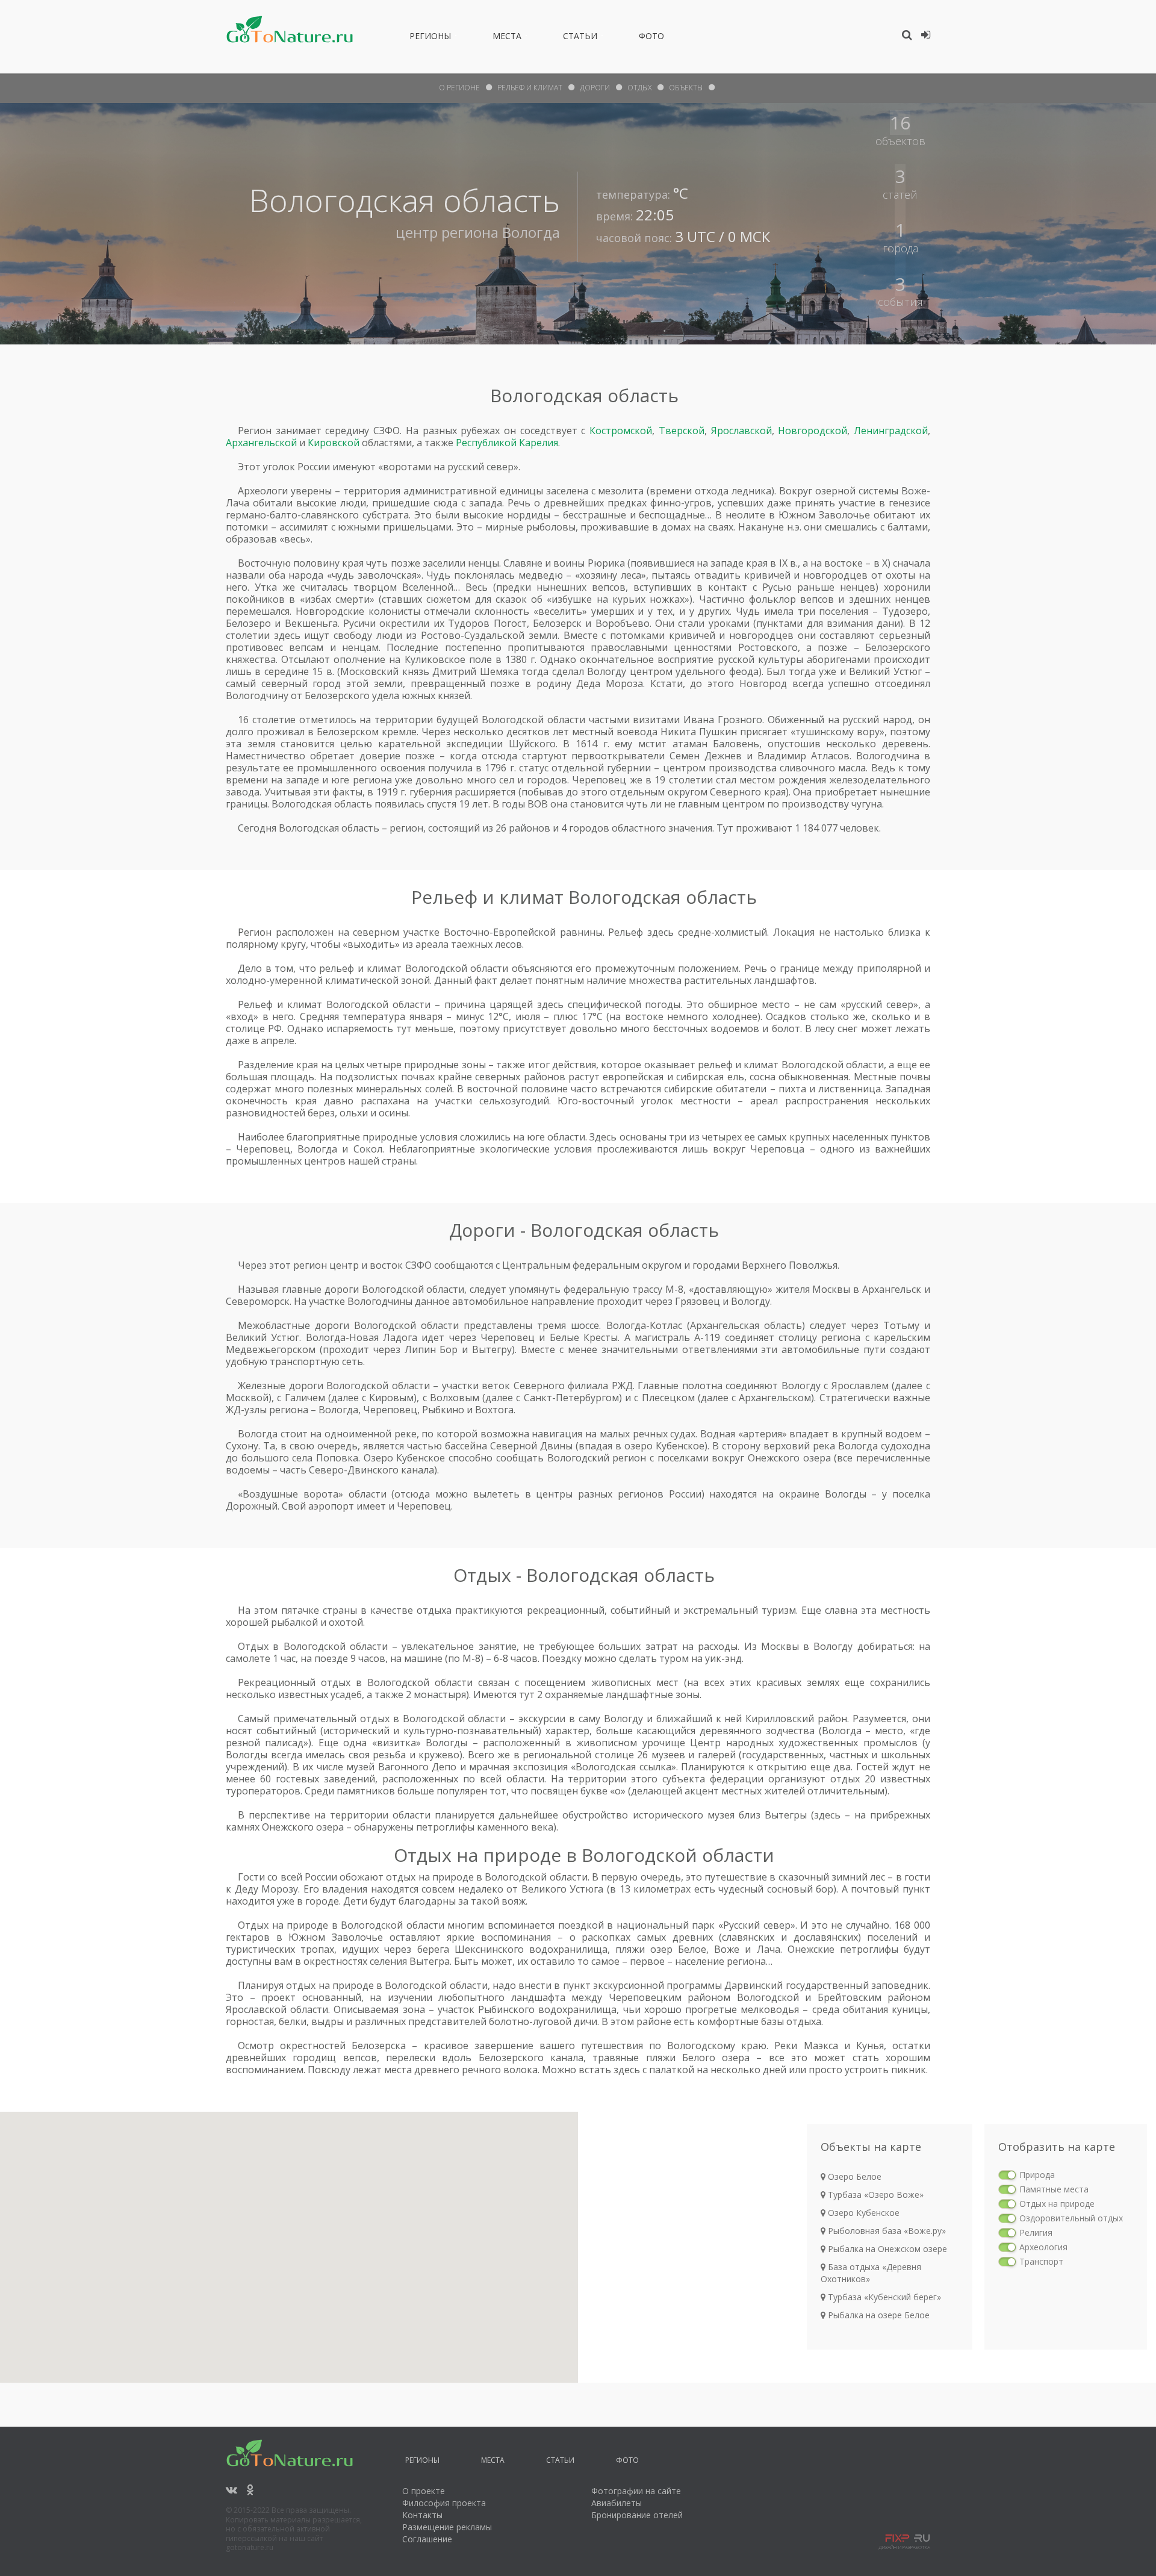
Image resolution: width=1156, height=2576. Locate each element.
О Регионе (459, 88)
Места (507, 38)
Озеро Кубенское (862, 2213)
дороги (595, 88)
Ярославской (741, 431)
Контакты (422, 2515)
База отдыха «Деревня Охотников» (871, 2273)
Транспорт (1041, 2261)
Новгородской (813, 431)
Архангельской (261, 443)
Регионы (430, 38)
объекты (686, 88)
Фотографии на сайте (636, 2491)
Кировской (334, 443)
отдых (639, 88)
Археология (1043, 2247)
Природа (1037, 2175)
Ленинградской (891, 431)
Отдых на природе (1057, 2204)
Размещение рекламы (447, 2527)
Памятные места (1054, 2189)
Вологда (531, 232)
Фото (651, 38)
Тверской (682, 431)
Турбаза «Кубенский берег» (883, 2297)
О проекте (424, 2491)
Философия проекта (444, 2503)
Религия (1036, 2232)
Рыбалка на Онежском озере (886, 2249)
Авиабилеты (617, 2503)
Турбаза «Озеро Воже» (875, 2195)
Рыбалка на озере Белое (878, 2315)
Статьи (580, 38)
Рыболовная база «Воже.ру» (886, 2231)
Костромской (621, 431)
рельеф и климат (530, 88)
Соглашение (427, 2539)
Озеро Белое (853, 2176)
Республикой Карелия (507, 443)
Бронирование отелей (637, 2515)
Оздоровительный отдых (1071, 2218)
